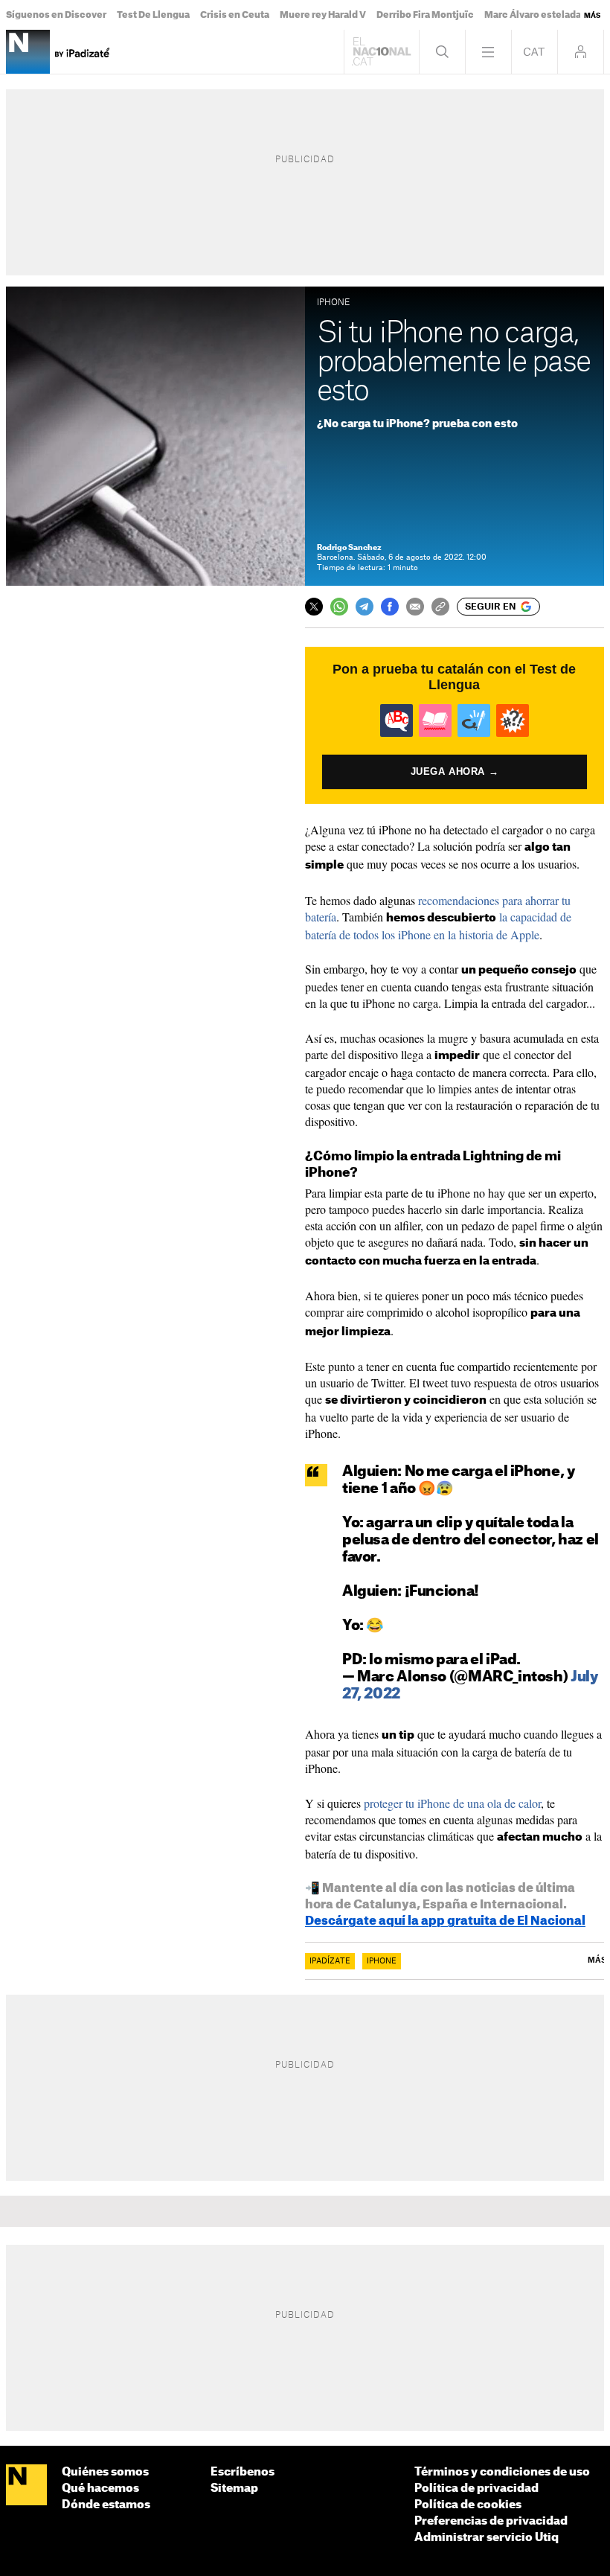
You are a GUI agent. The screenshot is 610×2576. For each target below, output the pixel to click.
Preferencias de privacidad (491, 2521)
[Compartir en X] (314, 607)
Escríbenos (243, 2472)
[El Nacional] (26, 2486)
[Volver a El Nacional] (382, 52)
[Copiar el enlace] (440, 607)
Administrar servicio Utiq (487, 2538)
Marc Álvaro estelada (533, 15)
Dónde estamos (106, 2505)
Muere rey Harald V (323, 15)
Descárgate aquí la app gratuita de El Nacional (445, 1921)
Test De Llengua (153, 15)
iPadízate (330, 1961)
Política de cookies (468, 2505)
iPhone (382, 1961)
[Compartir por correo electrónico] (415, 607)
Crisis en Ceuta (235, 15)
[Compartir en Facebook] (390, 607)
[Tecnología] (28, 52)
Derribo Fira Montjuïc (425, 15)
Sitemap (234, 2489)
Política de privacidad (476, 2489)
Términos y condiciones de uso (502, 2472)
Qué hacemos (100, 2489)
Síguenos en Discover (56, 15)
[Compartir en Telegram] (365, 607)
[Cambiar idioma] (534, 52)
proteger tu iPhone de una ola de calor (452, 1803)
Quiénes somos (105, 2472)
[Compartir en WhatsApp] (339, 607)
